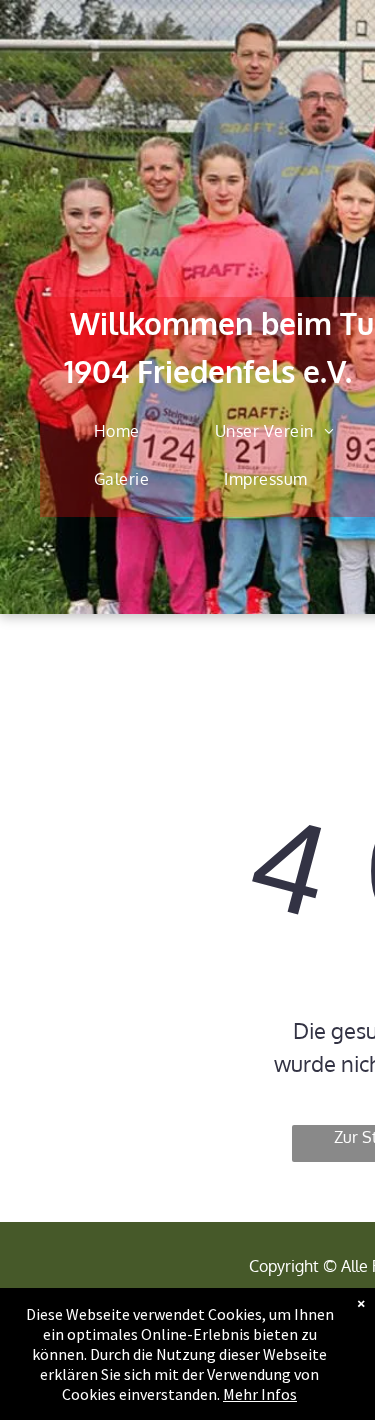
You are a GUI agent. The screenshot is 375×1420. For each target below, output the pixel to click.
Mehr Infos (260, 1394)
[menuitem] (124, 431)
